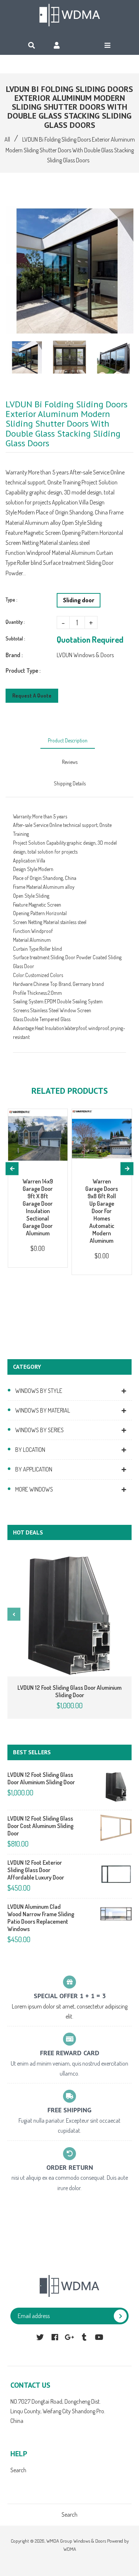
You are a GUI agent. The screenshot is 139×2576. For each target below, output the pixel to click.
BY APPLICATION (34, 1469)
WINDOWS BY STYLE (39, 1391)
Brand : (14, 655)
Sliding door (79, 600)
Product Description (68, 740)
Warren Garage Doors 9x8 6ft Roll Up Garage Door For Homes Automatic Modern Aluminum (102, 1211)
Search (18, 2470)
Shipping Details (70, 783)
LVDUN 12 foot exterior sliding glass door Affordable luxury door (36, 1870)
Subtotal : (15, 638)
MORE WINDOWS (34, 1489)
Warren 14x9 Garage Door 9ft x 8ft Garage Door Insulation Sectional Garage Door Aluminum (38, 1207)
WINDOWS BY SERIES (39, 1430)
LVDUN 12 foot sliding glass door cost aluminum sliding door (40, 1826)
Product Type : (23, 671)
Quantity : (15, 622)
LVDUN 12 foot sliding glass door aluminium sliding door (69, 1691)
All (7, 139)
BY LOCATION (30, 1450)
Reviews (70, 762)
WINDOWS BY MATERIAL (43, 1410)
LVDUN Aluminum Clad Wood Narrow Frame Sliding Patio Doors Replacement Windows (41, 1918)
